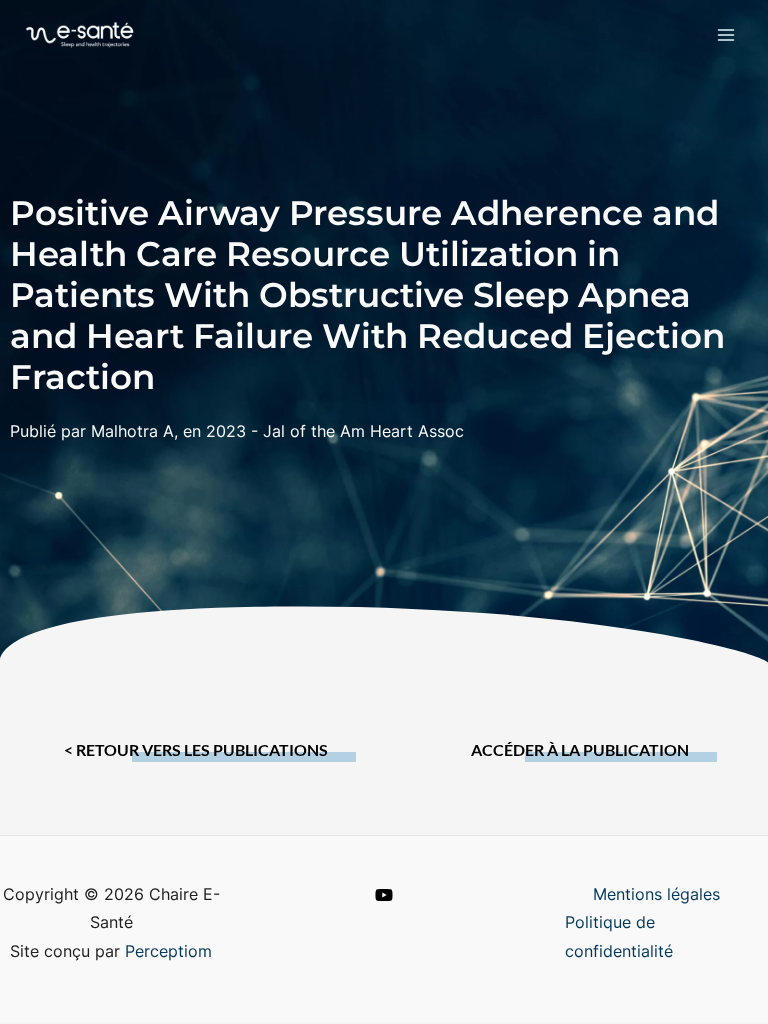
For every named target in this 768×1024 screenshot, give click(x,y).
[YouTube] (384, 895)
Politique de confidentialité (619, 937)
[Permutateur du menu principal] (726, 34)
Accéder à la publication (580, 750)
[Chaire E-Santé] (80, 34)
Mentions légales (656, 894)
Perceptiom (168, 951)
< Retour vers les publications (196, 750)
